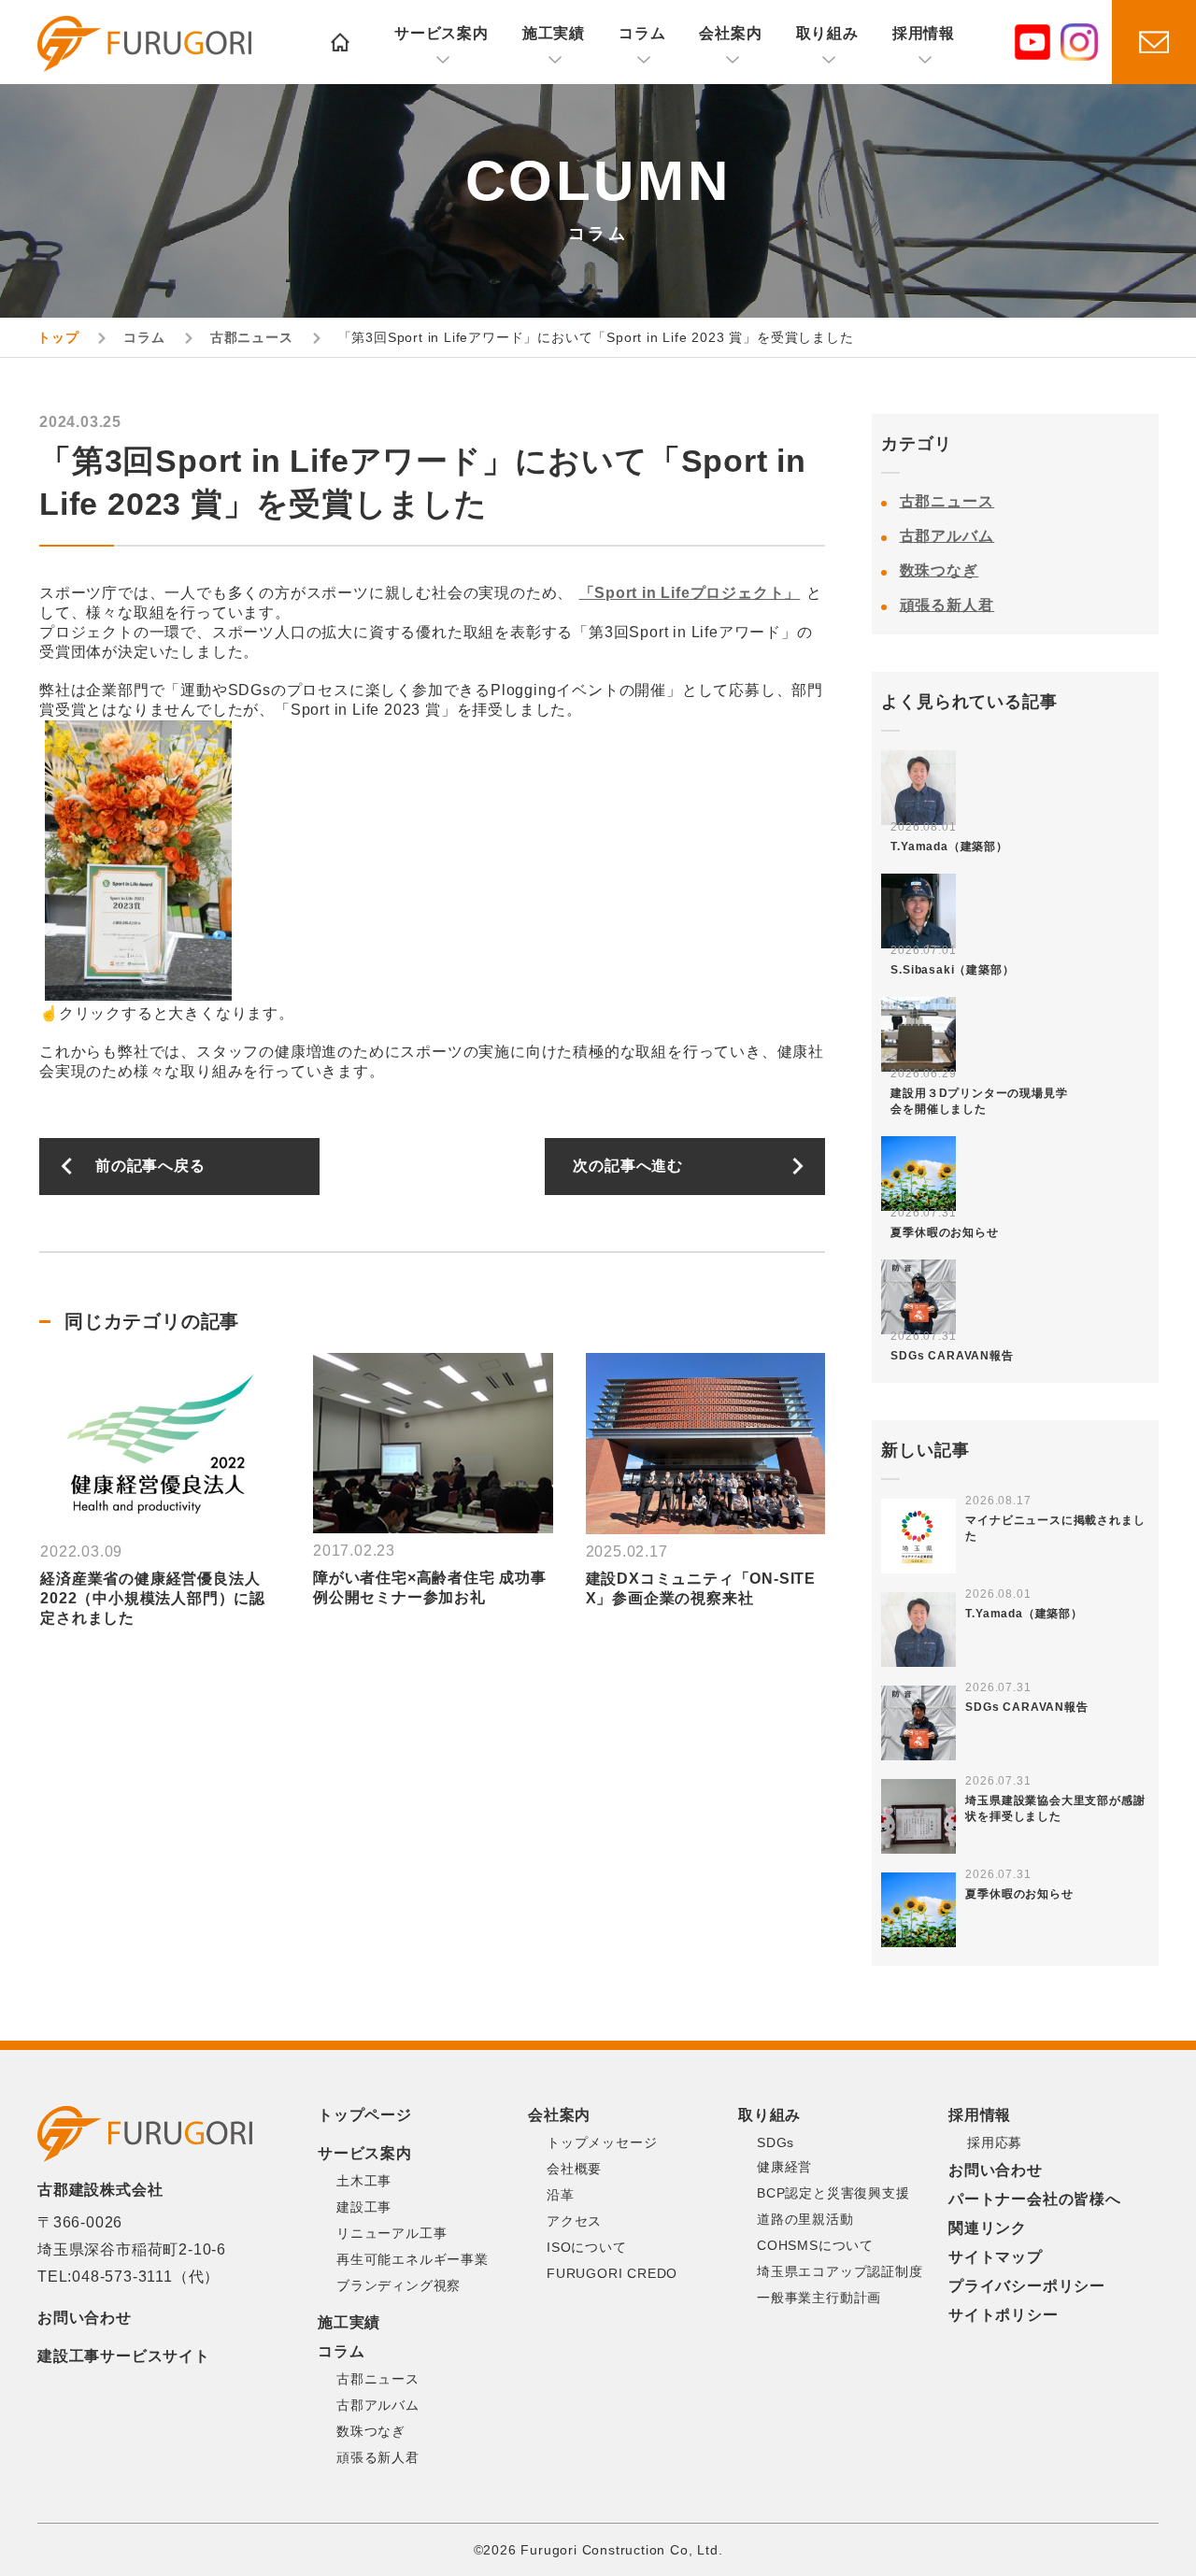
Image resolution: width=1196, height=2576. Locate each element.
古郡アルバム (947, 536)
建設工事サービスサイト (124, 2356)
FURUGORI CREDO (612, 2273)
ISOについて (587, 2247)
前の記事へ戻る (150, 1166)
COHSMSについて (815, 2245)
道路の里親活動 (805, 2219)
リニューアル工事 (392, 2233)
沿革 (561, 2195)
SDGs (776, 2142)
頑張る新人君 (947, 605)
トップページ (365, 2115)
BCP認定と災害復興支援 (833, 2193)
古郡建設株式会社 (144, 44)
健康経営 (784, 2167)
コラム (642, 33)
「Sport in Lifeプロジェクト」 (690, 593)
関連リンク (988, 2228)
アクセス (574, 2221)
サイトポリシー (1004, 2315)
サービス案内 (441, 33)
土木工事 (364, 2181)
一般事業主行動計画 (819, 2298)
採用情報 (924, 33)
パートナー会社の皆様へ (1035, 2199)
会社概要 (574, 2169)
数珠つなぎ (940, 570)
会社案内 (730, 33)
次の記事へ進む (628, 1166)
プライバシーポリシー (1027, 2286)
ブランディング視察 (399, 2285)
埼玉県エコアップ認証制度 (840, 2271)
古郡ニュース (947, 501)
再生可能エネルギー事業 (413, 2259)
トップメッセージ (602, 2142)
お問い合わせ (85, 2318)
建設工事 (364, 2207)
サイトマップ (996, 2257)
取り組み (827, 33)
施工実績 (554, 33)
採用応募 (995, 2142)
